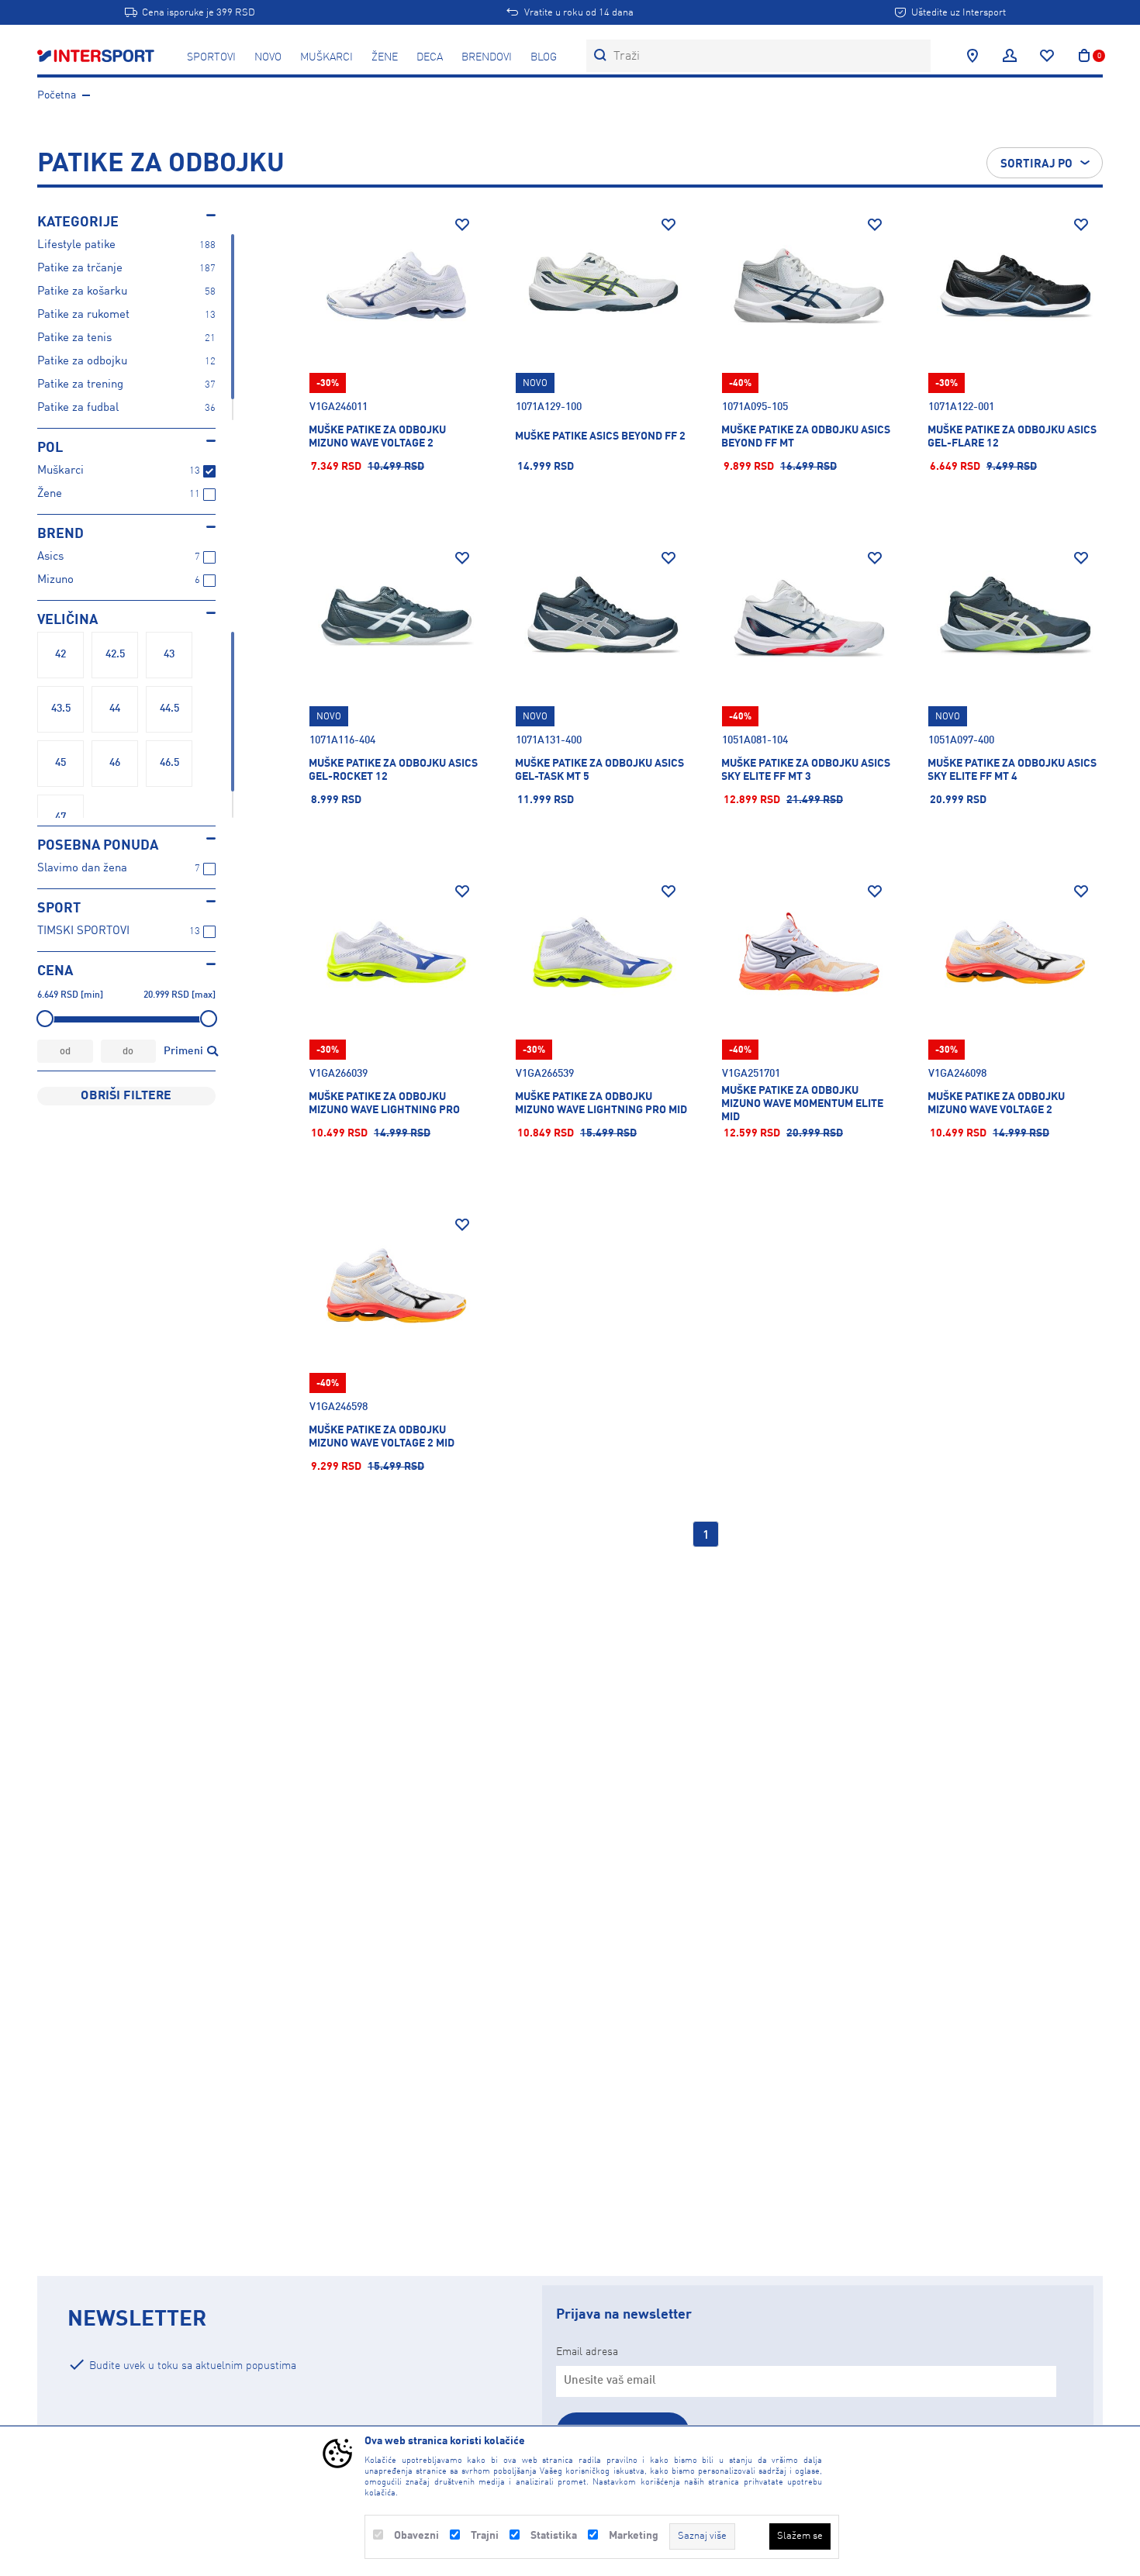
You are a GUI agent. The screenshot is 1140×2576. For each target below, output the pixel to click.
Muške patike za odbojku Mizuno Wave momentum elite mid (802, 1104)
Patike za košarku (82, 292)
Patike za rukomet (83, 315)
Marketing (634, 2536)
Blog (544, 57)
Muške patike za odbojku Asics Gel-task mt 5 (599, 770)
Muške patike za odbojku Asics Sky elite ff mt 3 (806, 770)
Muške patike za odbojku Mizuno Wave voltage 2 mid (382, 1437)
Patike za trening (80, 385)
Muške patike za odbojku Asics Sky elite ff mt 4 (1012, 770)
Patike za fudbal (78, 408)
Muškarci (326, 57)
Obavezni (416, 2536)
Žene (385, 57)
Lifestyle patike (76, 245)
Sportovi (211, 57)
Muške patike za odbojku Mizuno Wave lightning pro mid (601, 1104)
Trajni (485, 2536)
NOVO (268, 57)
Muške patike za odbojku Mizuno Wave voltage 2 (996, 1104)
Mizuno (55, 580)
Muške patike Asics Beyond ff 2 (600, 436)
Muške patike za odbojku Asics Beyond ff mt (806, 437)
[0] (1084, 56)
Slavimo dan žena (82, 869)
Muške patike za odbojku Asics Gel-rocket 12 (393, 770)
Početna (57, 95)
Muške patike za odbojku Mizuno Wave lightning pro (384, 1104)
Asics (50, 557)
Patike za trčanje (80, 269)
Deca (430, 57)
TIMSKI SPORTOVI (83, 931)
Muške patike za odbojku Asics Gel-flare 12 (1012, 437)
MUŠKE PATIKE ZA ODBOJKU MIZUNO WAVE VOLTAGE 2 (377, 437)
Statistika (554, 2536)
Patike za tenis (74, 338)
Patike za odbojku (82, 362)
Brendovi (487, 57)
